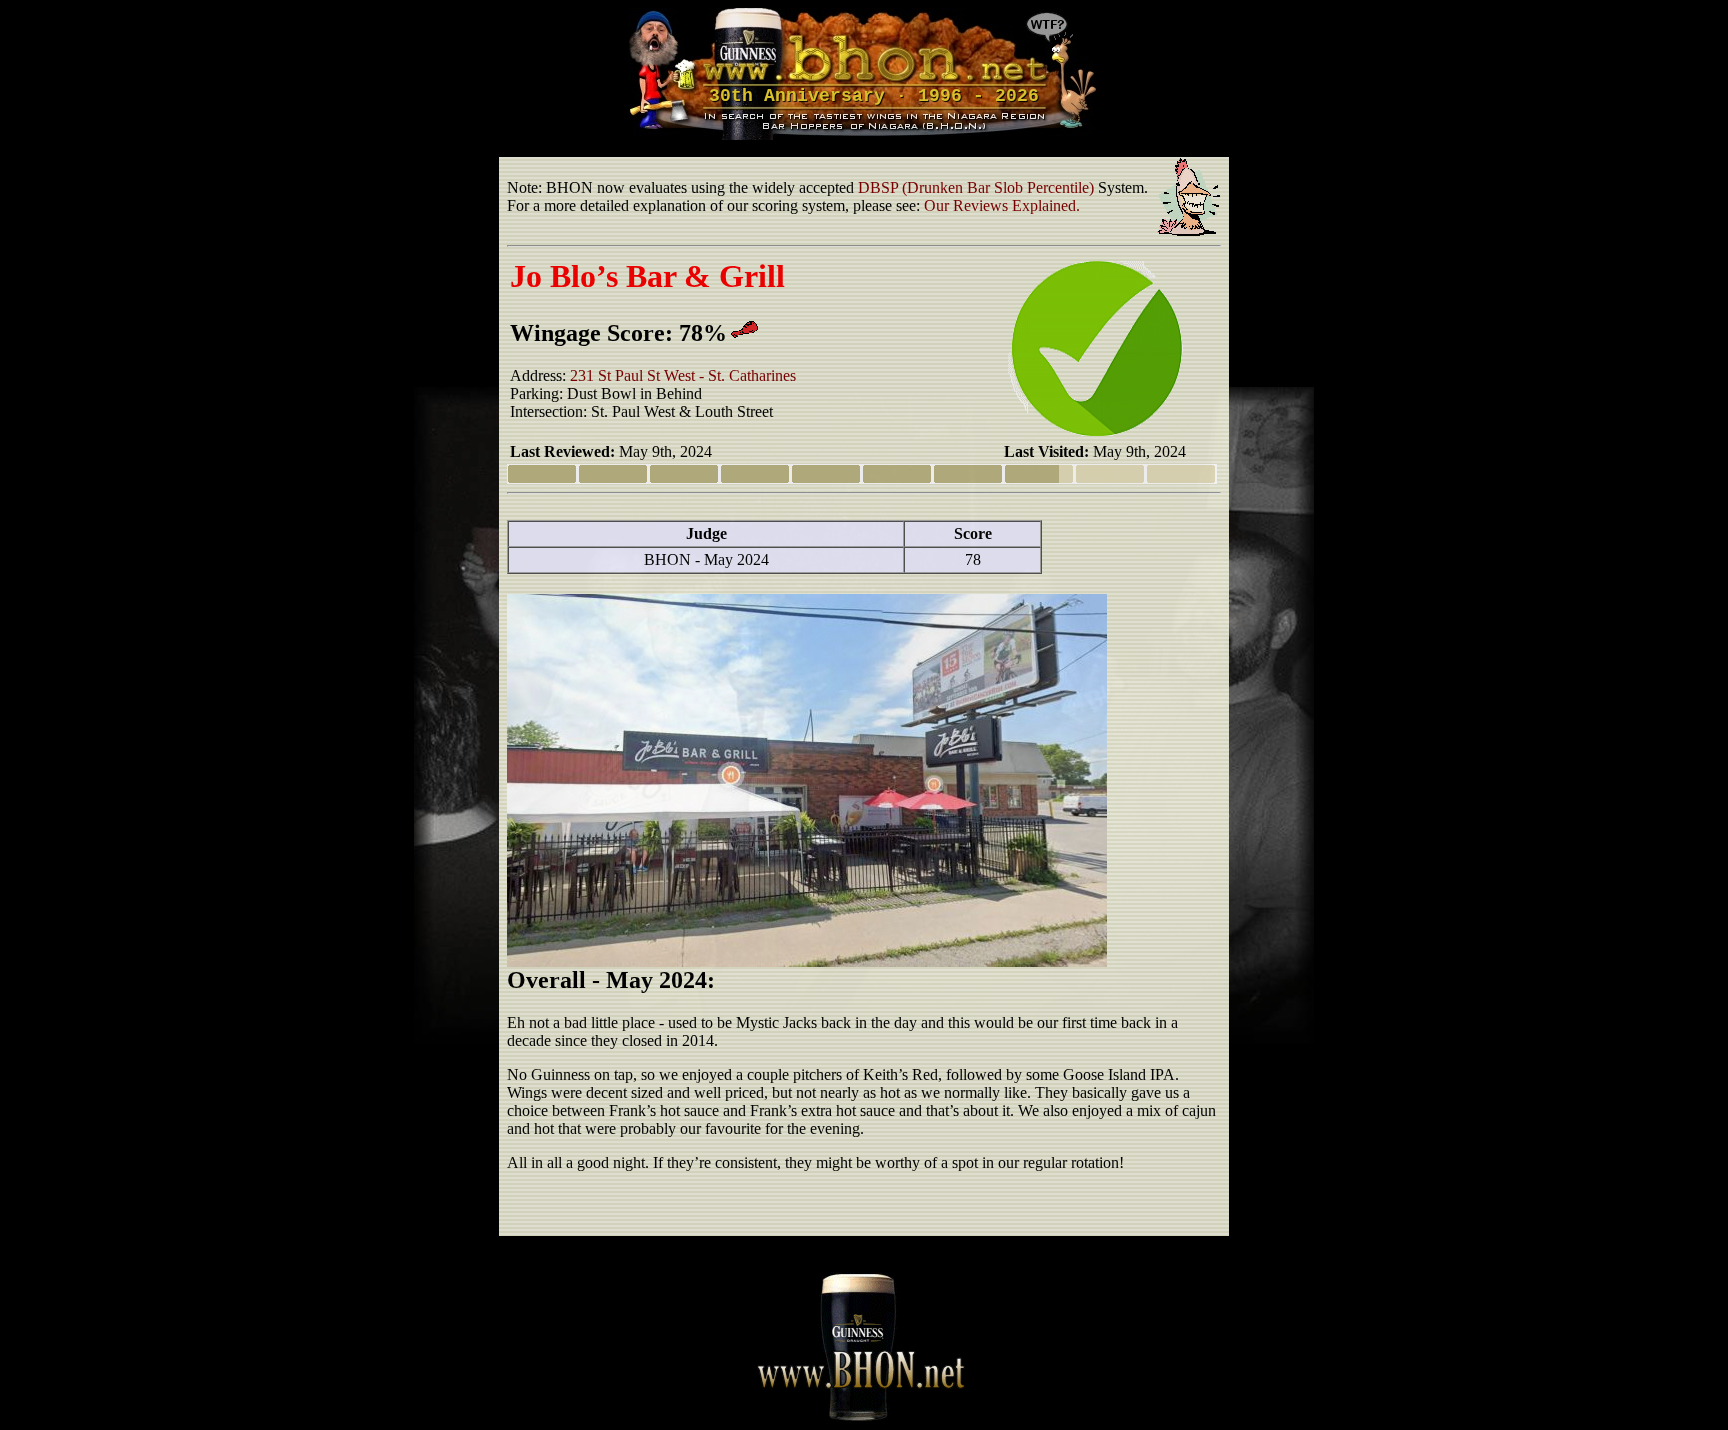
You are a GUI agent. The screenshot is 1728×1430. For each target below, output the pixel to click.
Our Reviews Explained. (1002, 205)
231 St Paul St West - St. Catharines (683, 375)
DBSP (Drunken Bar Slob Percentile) (976, 187)
